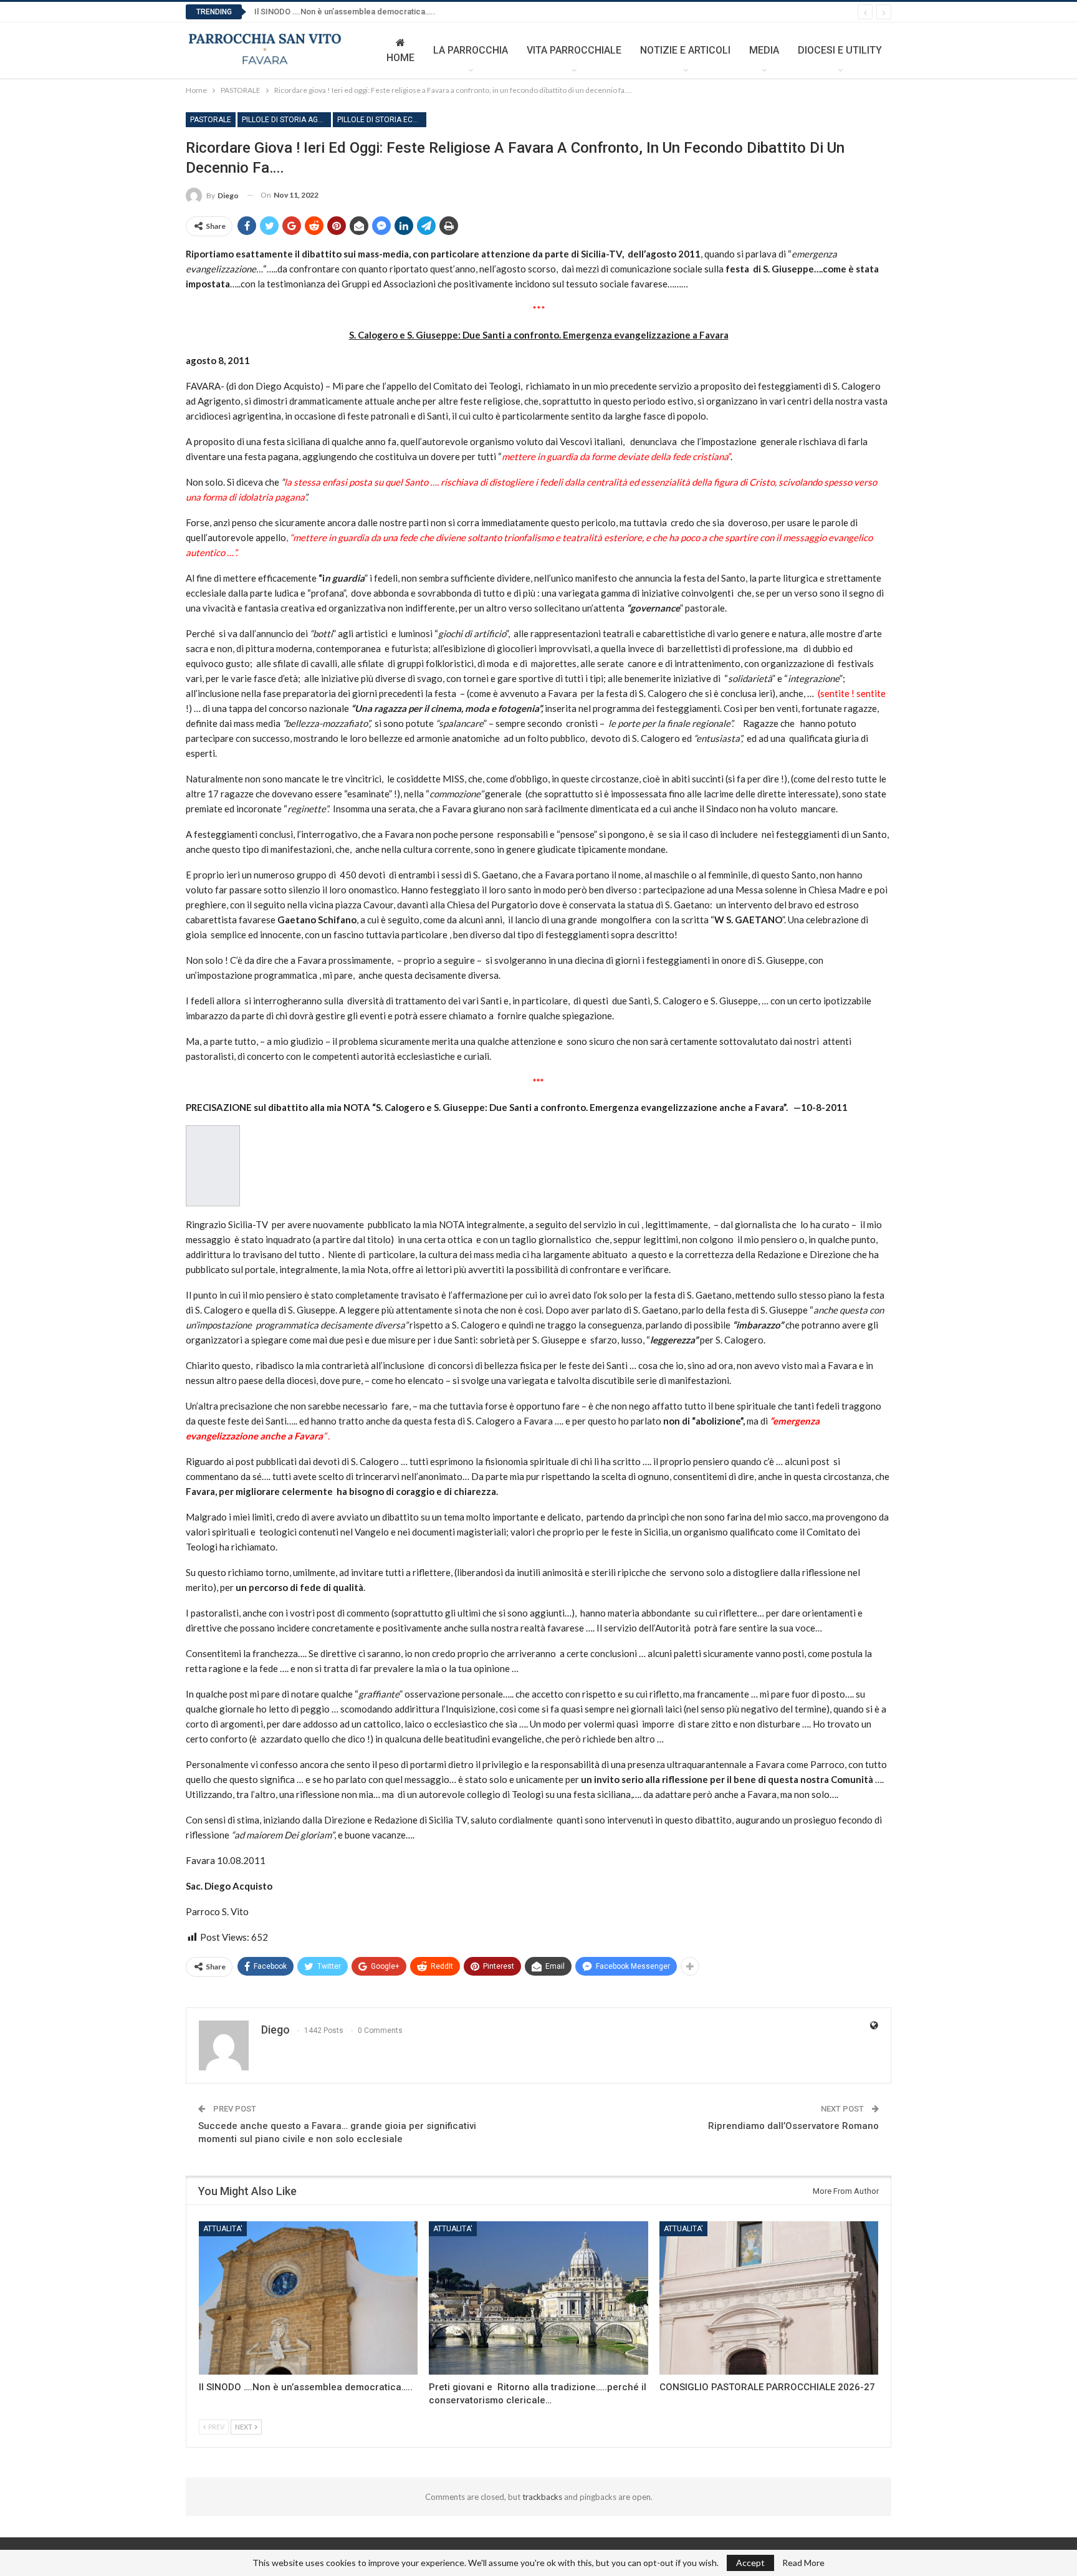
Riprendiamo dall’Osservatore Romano (793, 2126)
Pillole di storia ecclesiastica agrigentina (382, 120)
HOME (400, 58)
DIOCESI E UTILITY (840, 50)
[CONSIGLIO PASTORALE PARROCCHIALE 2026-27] (769, 2298)
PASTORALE (211, 120)
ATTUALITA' (223, 2229)
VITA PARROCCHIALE (574, 50)
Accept (750, 2563)
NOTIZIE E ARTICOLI (685, 50)
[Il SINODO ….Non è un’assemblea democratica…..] (308, 2298)
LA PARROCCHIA (471, 50)
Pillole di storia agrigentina (286, 120)
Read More (803, 2563)
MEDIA (764, 50)
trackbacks (542, 2497)
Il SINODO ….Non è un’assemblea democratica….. (345, 12)
